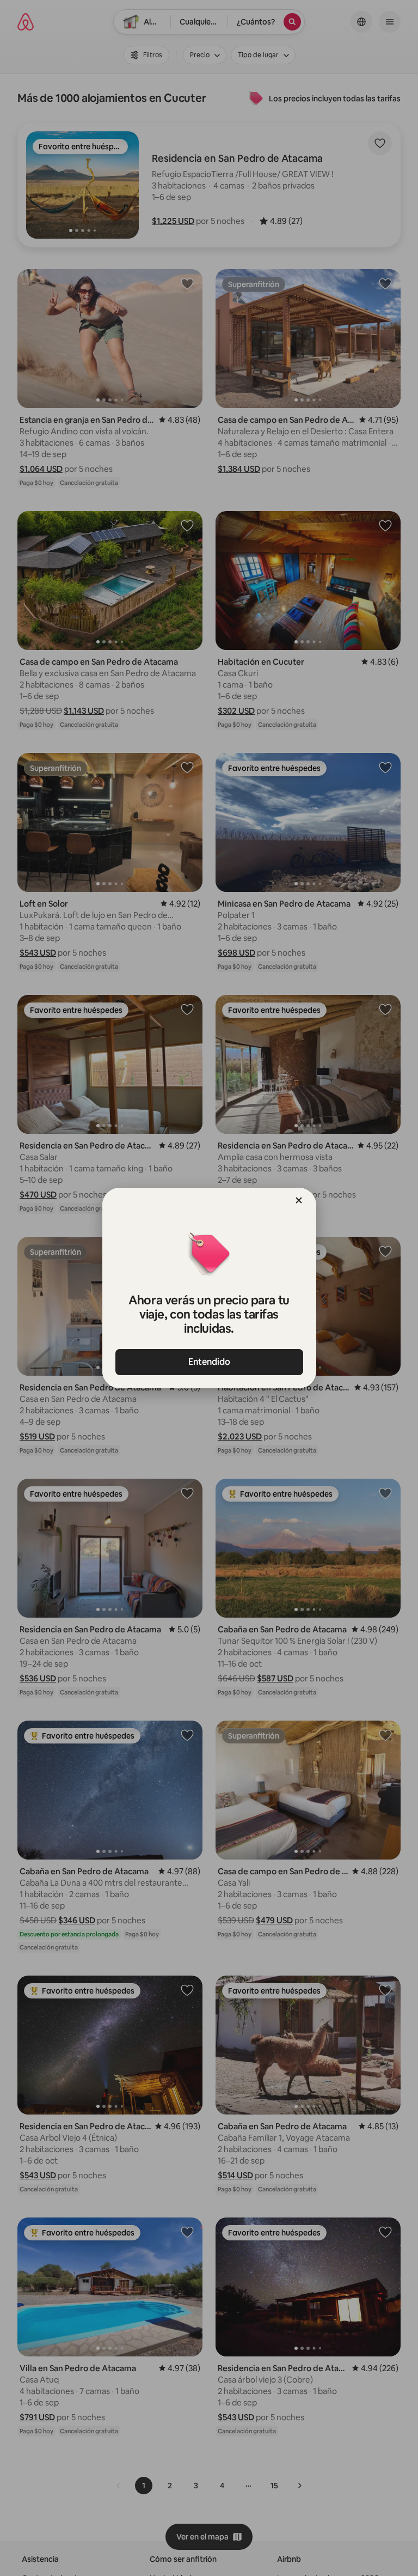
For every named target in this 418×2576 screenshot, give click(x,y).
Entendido (209, 1362)
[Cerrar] (299, 1200)
